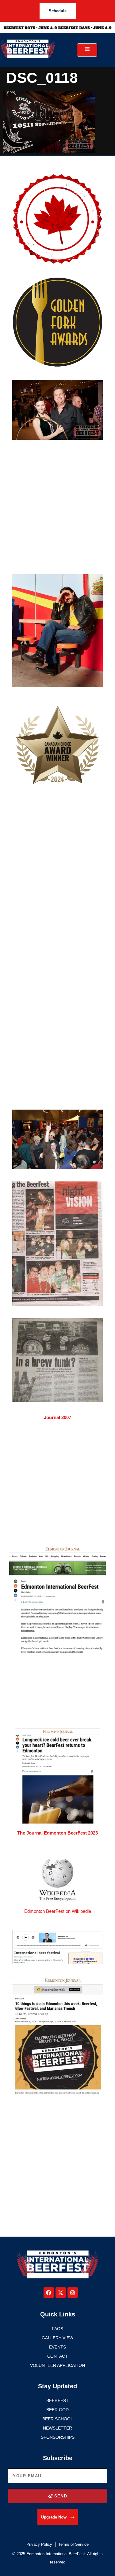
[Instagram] (73, 2293)
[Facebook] (49, 2293)
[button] (58, 2517)
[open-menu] (87, 50)
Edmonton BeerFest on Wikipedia (58, 1911)
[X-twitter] (61, 2293)
